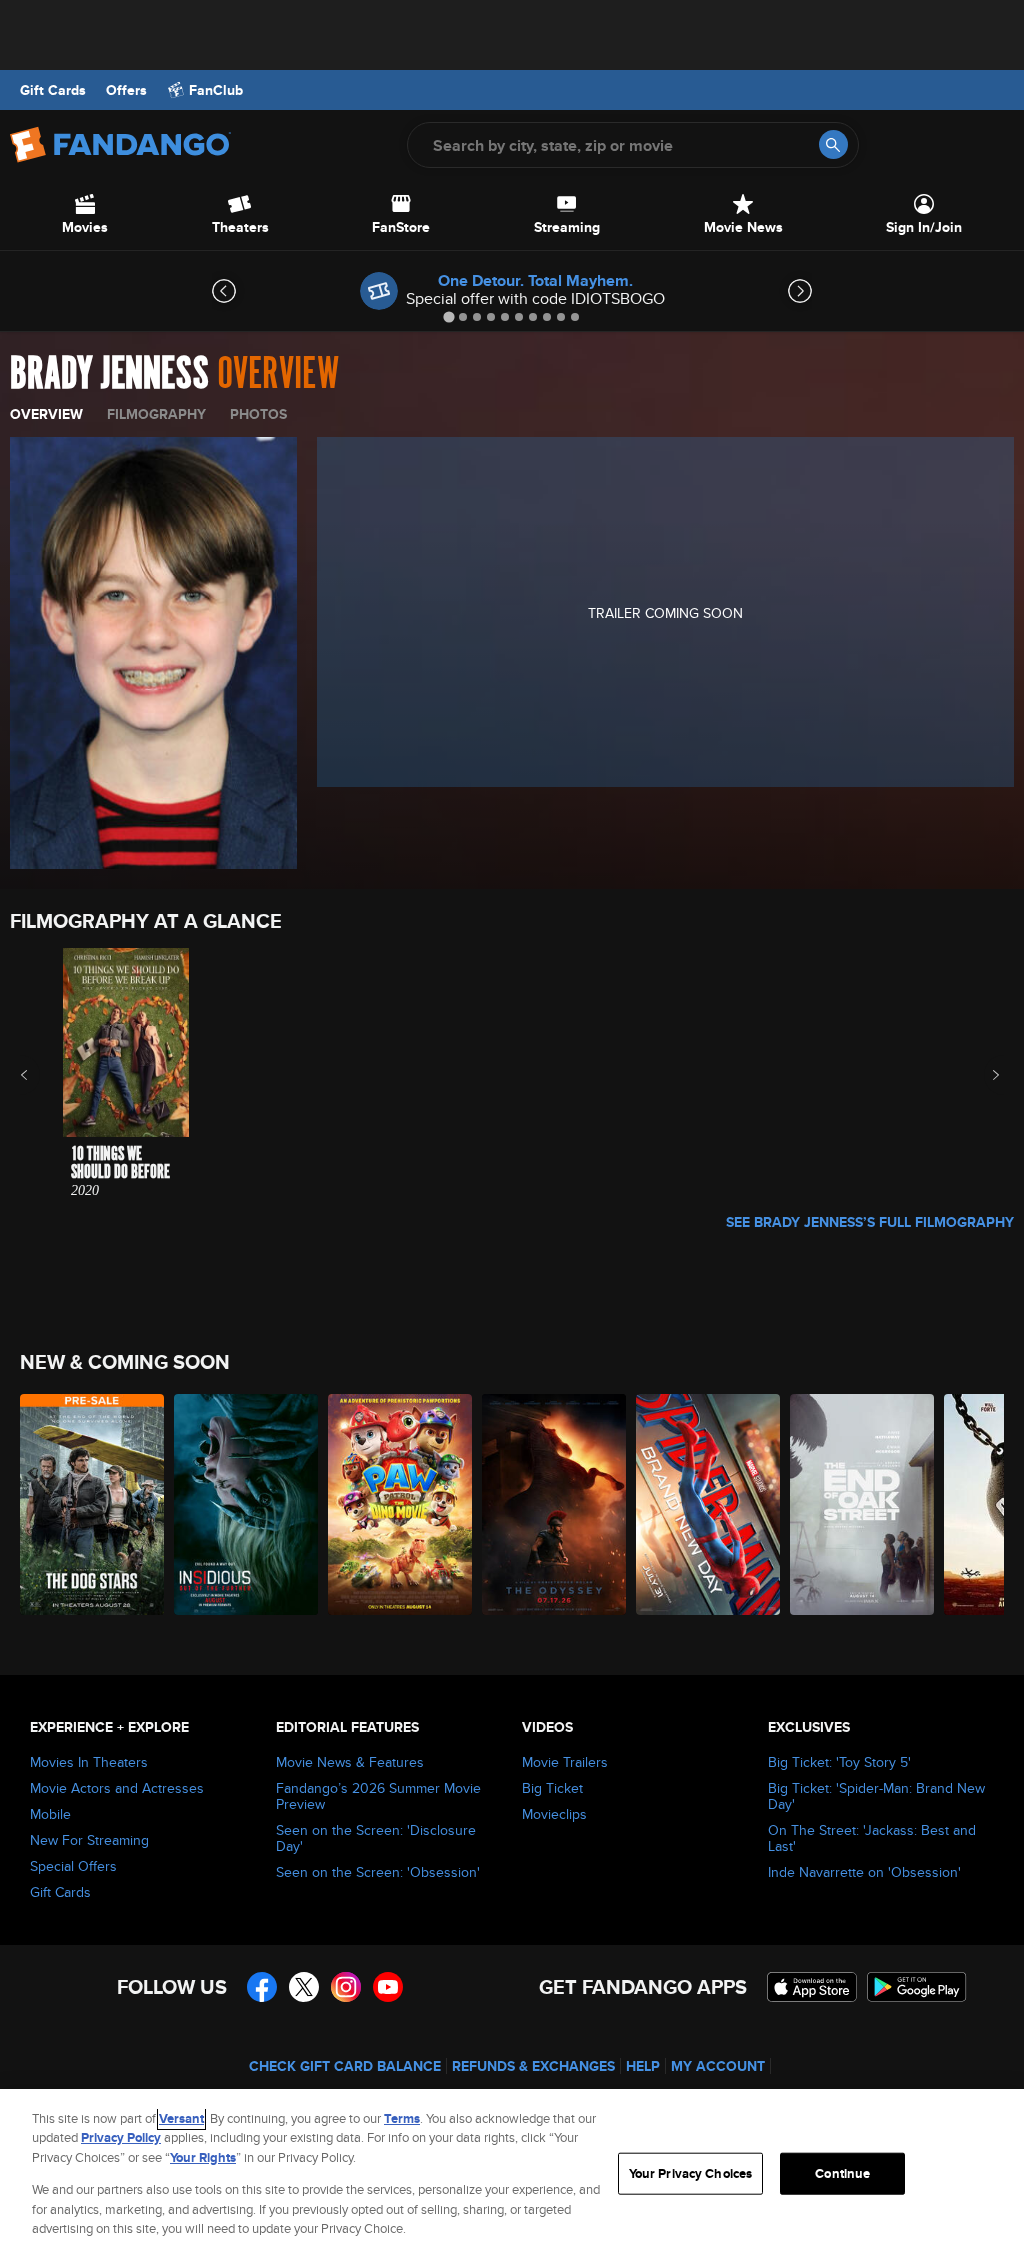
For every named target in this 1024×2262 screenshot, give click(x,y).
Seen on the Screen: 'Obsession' (378, 1872)
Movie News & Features (350, 1762)
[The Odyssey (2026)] (554, 1504)
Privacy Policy (121, 2137)
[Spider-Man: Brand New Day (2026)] (708, 1504)
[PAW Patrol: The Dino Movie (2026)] (400, 1504)
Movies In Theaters (89, 1762)
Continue (842, 2173)
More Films (982, 1075)
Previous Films (41, 1075)
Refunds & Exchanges (533, 2066)
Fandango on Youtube (388, 1987)
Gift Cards (53, 90)
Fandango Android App (917, 1987)
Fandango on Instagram (346, 1987)
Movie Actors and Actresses (117, 1788)
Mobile (50, 1814)
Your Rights (203, 2157)
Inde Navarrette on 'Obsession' (864, 1872)
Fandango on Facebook (262, 1987)
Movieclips (554, 1814)
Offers (126, 90)
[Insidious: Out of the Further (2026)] (246, 1504)
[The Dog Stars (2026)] (92, 1504)
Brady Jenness (109, 374)
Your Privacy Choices (691, 2173)
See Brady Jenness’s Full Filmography (870, 1222)
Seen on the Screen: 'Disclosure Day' (376, 1838)
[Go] (833, 144)
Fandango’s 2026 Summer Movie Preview (378, 1796)
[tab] (448, 316)
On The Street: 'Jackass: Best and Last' (872, 1838)
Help (643, 2066)
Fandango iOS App (812, 1987)
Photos (258, 414)
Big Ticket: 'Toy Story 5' (839, 1762)
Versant (181, 2118)
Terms (402, 2118)
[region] (512, 2175)
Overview (46, 414)
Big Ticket (552, 1788)
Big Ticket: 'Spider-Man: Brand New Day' (876, 1796)
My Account (718, 2066)
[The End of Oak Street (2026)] (862, 1504)
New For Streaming (89, 1840)
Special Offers (73, 1866)
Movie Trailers (565, 1762)
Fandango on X (304, 1987)
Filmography (156, 414)
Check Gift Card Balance (345, 2066)
